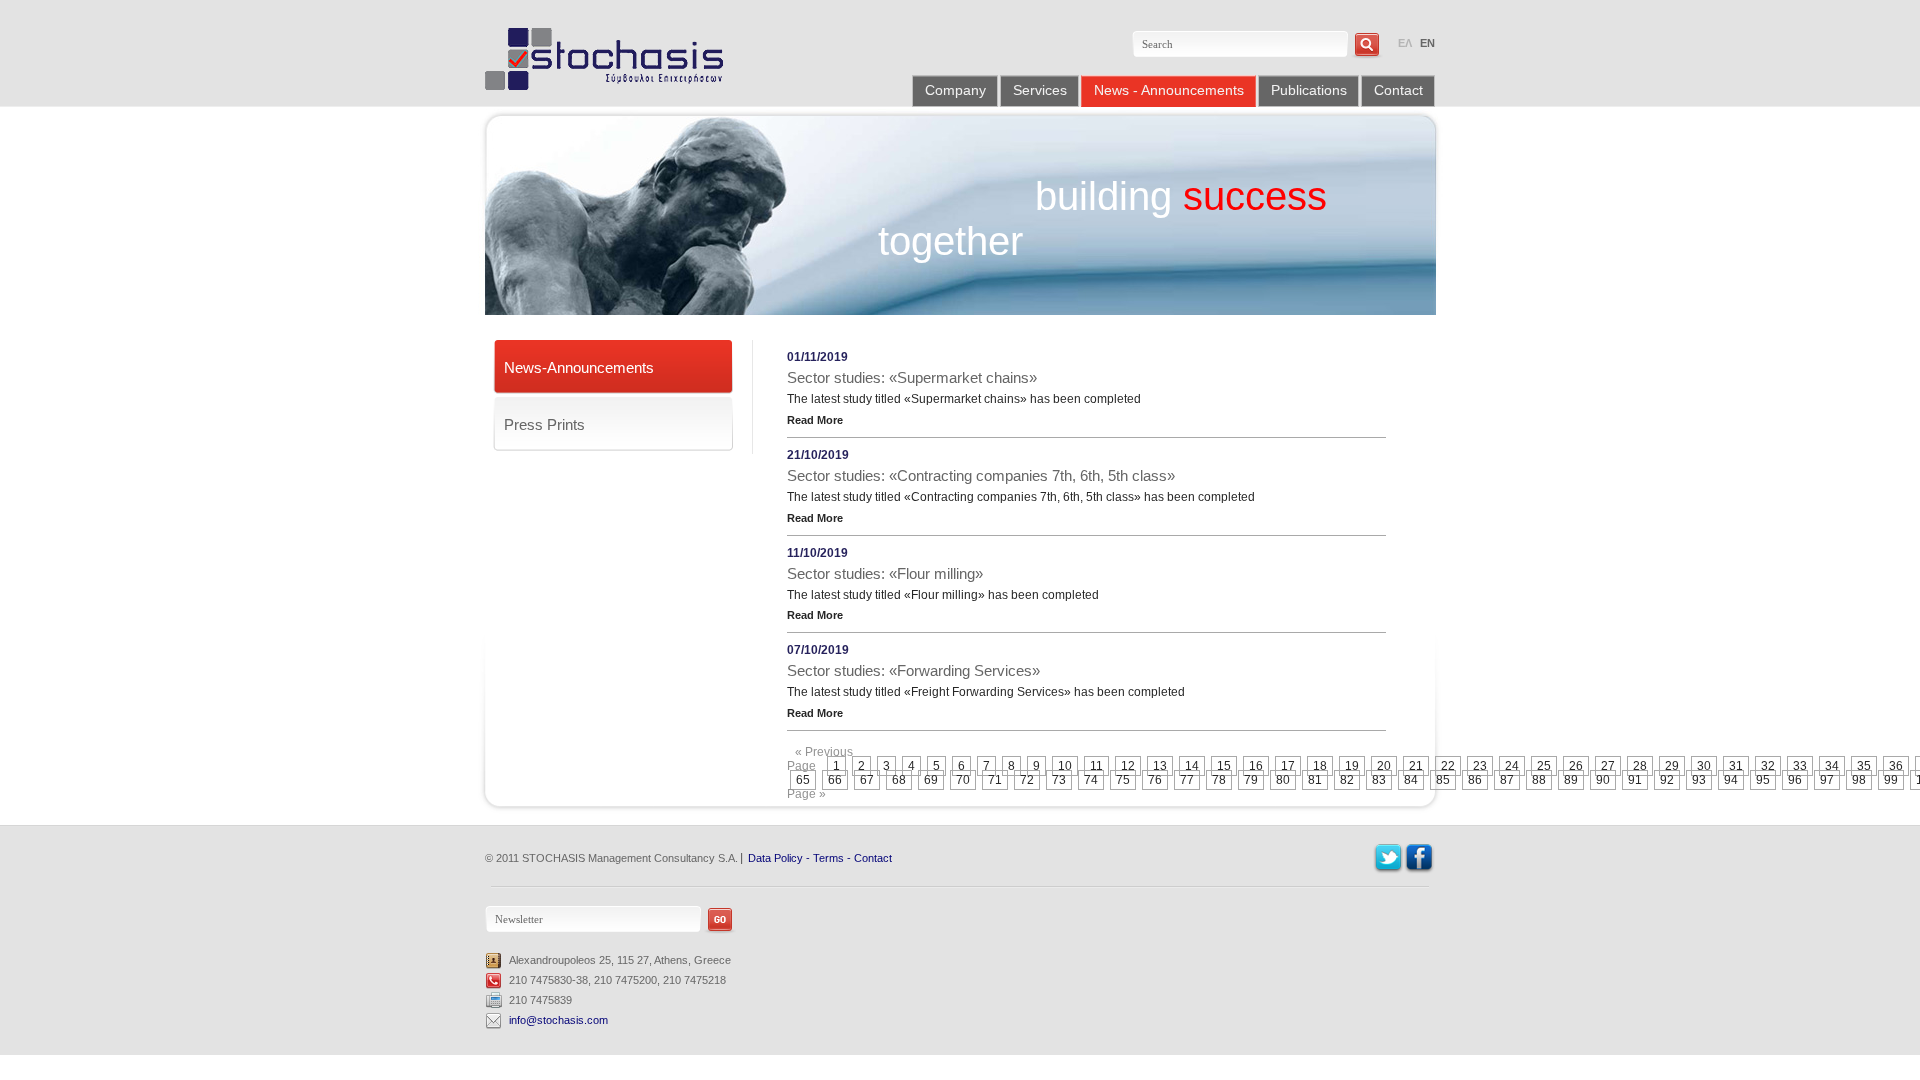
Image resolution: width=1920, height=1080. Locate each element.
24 (1512, 766)
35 (1864, 766)
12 (1128, 766)
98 (1859, 780)
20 (1384, 766)
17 (1288, 766)
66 (835, 780)
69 (931, 780)
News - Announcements (1169, 90)
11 (1096, 766)
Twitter (1388, 858)
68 (899, 780)
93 (1699, 780)
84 (1411, 780)
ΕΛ (1405, 43)
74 (1091, 780)
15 (1224, 766)
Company (955, 90)
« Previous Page (820, 759)
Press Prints (544, 424)
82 (1347, 780)
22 (1448, 766)
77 (1187, 780)
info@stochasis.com (558, 1020)
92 (1667, 780)
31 (1736, 766)
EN (1427, 43)
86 (1475, 780)
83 (1379, 780)
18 (1320, 766)
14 (1192, 766)
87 (1507, 780)
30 (1704, 766)
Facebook (1419, 858)
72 (1027, 780)
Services (1040, 90)
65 (803, 780)
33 (1800, 766)
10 (1065, 766)
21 (1416, 766)
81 (1315, 780)
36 (1896, 766)
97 (1827, 780)
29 (1672, 766)
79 (1251, 780)
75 (1123, 780)
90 (1603, 780)
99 (1891, 780)
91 (1635, 780)
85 (1443, 780)
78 (1219, 780)
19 (1352, 766)
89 (1571, 780)
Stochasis (611, 59)
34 (1832, 766)
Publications (1309, 90)
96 (1795, 780)
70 (963, 780)
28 (1640, 766)
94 (1731, 780)
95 (1763, 780)
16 (1256, 766)
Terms (828, 858)
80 (1283, 780)
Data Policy (775, 858)
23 (1480, 766)
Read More (815, 420)
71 (995, 780)
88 (1539, 780)
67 (867, 780)
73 (1059, 780)
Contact (1398, 90)
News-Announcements (579, 367)
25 (1544, 766)
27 (1608, 766)
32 (1768, 766)
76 (1155, 780)
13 (1160, 766)
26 (1576, 766)
